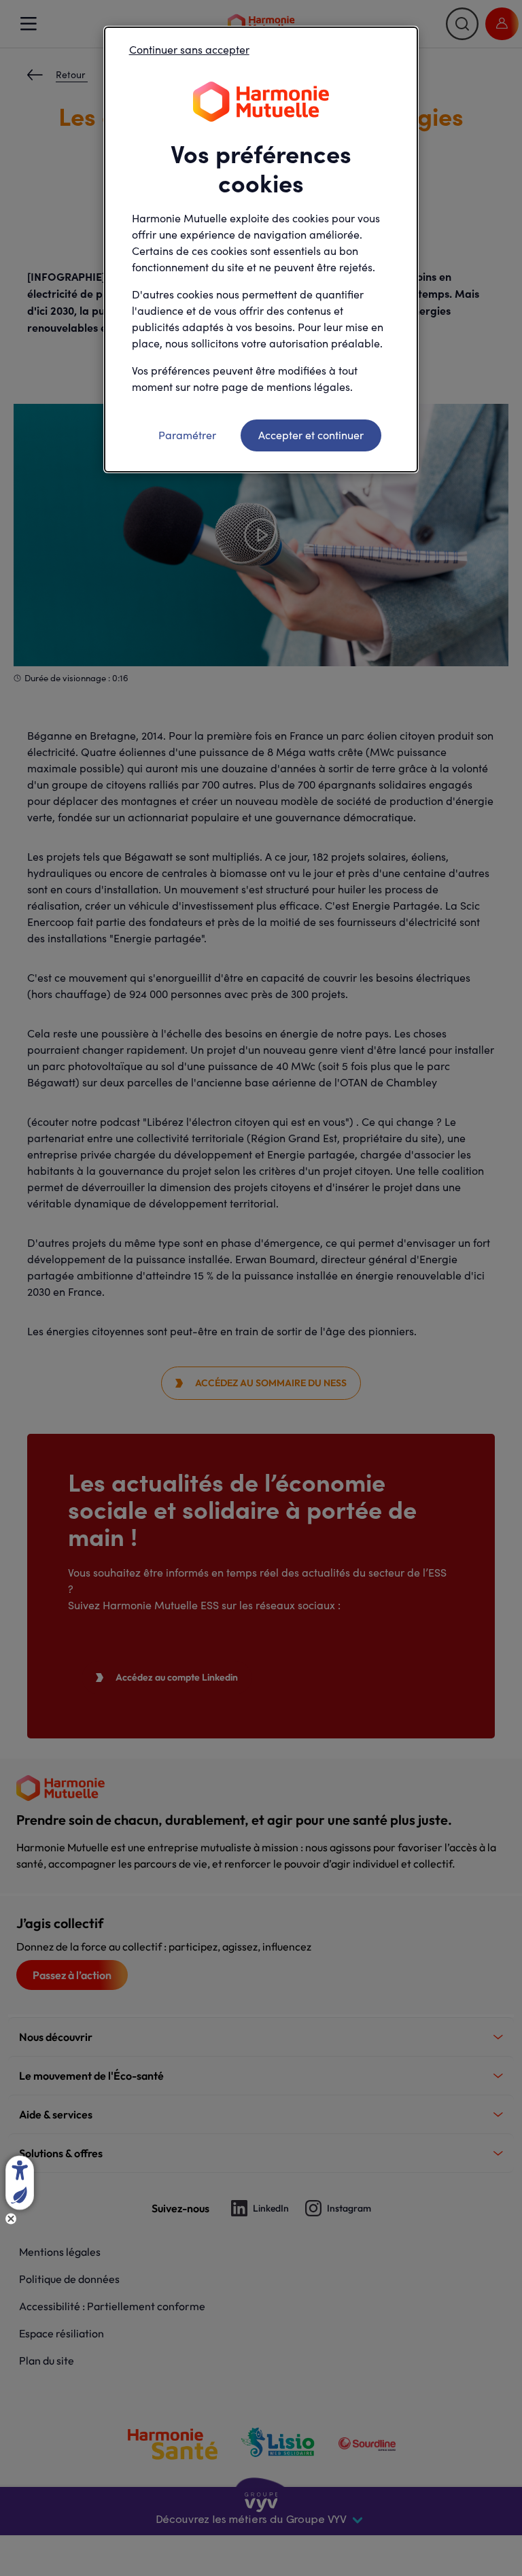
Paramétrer (187, 435)
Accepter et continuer (311, 435)
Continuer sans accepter (189, 49)
